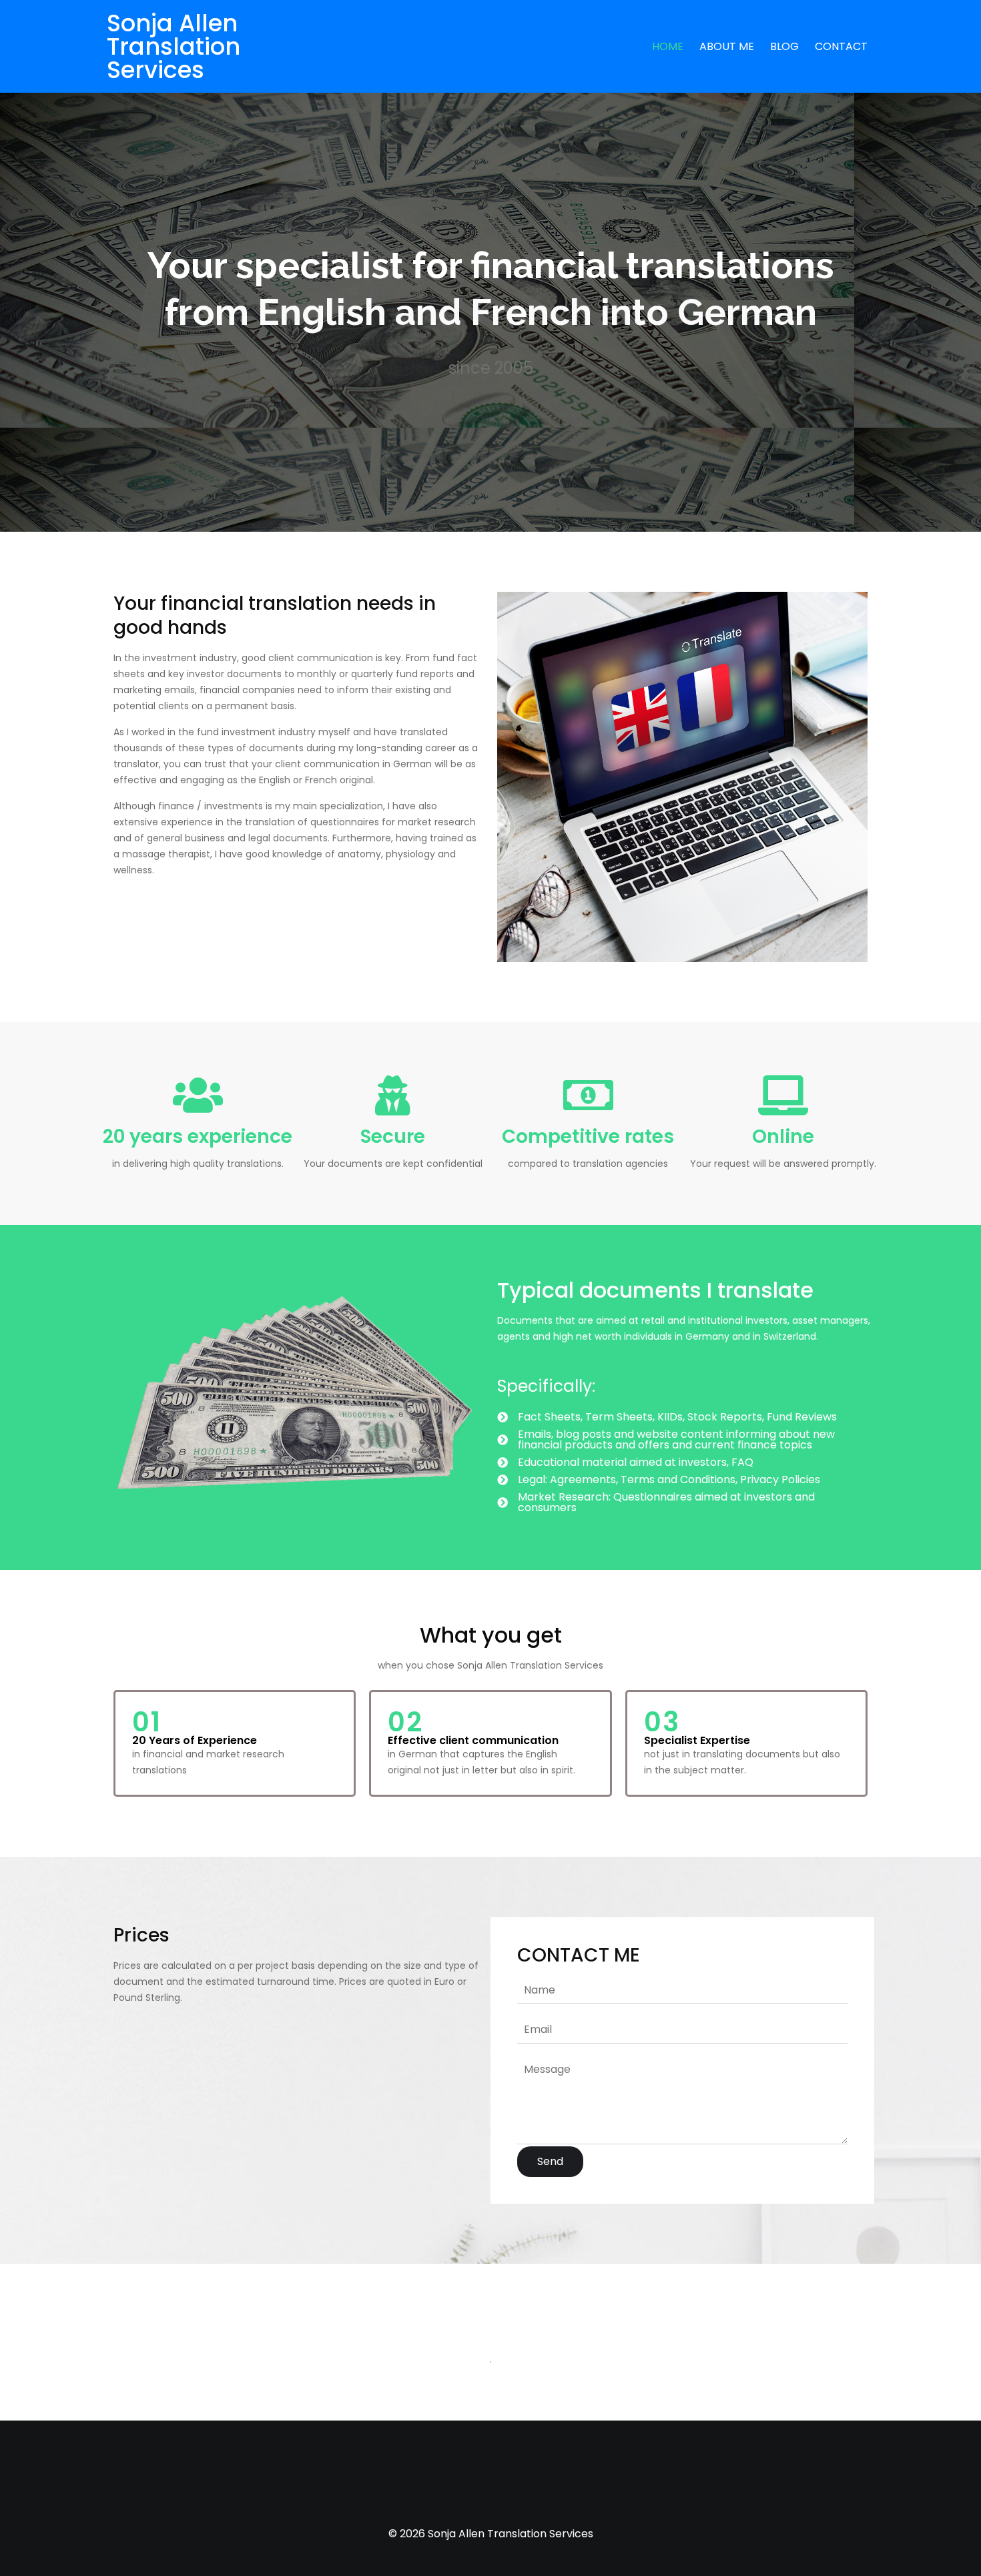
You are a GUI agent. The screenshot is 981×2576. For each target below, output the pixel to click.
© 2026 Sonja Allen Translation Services (491, 2534)
